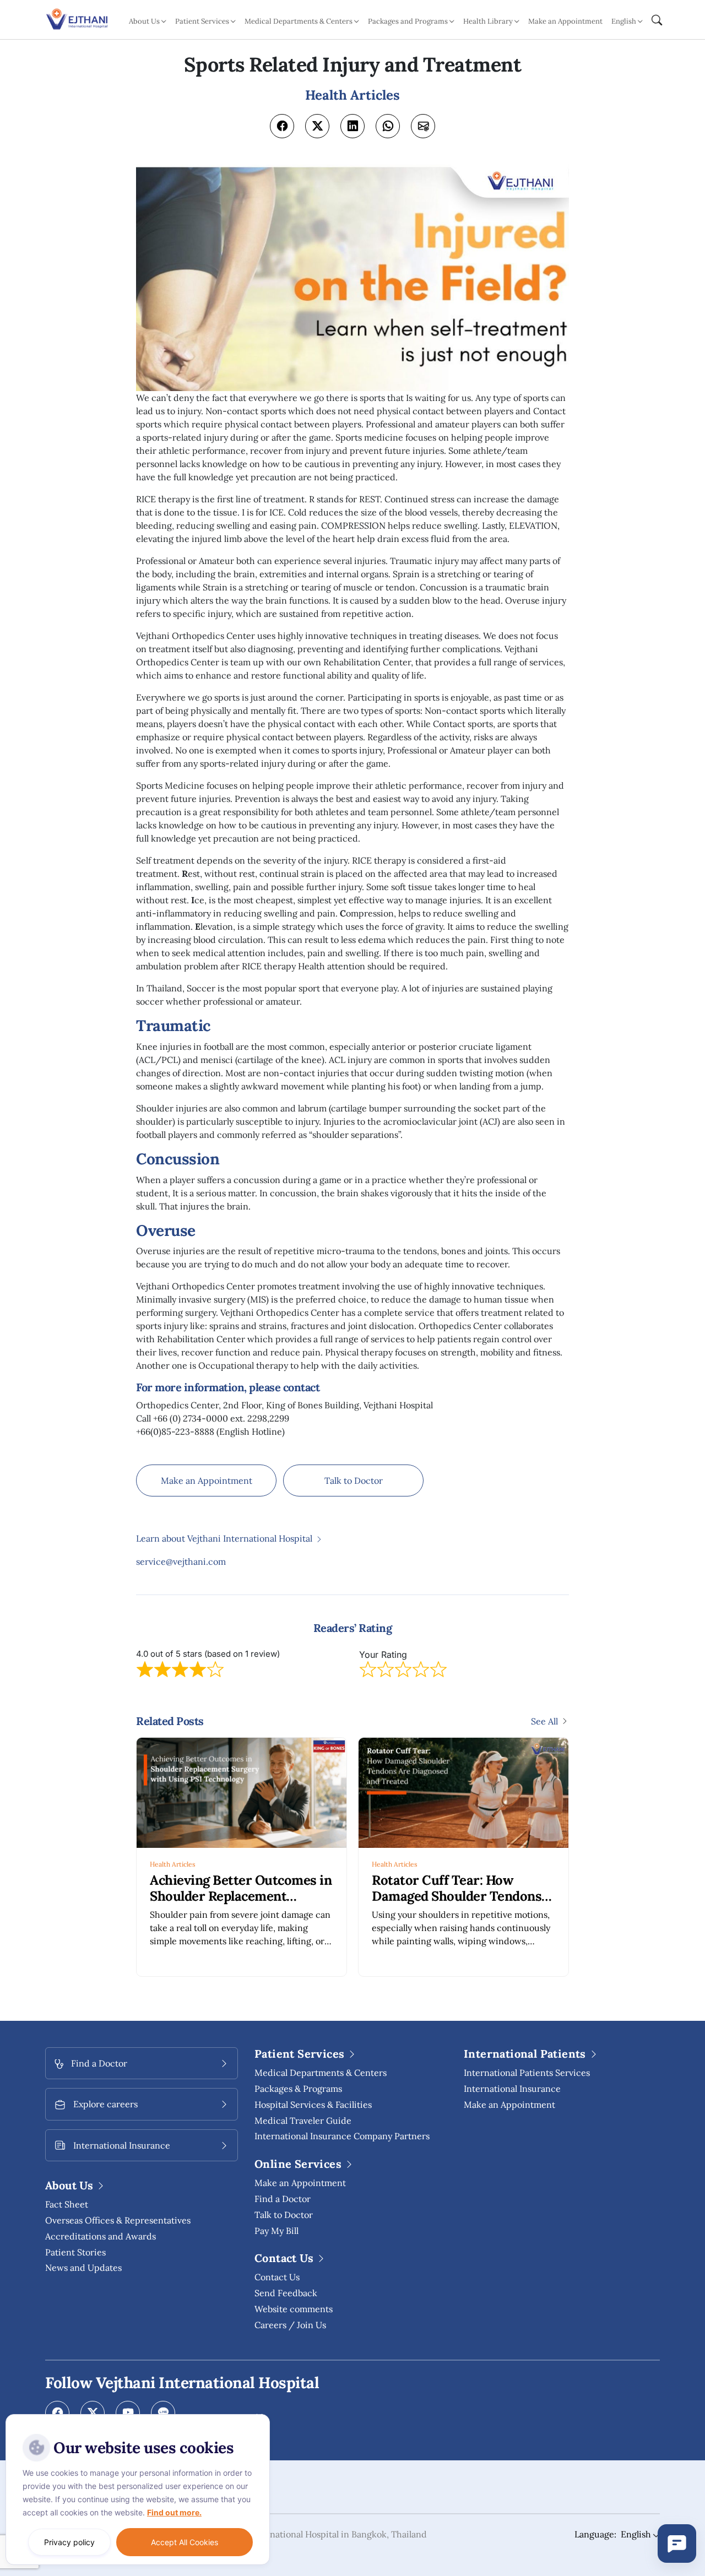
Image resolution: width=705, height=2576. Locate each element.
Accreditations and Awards (101, 2236)
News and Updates (83, 2268)
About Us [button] (144, 21)
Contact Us (277, 2277)
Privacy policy (69, 2542)
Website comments (294, 2309)
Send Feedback (286, 2293)
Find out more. (174, 2512)
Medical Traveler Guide (303, 2121)
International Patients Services (527, 2073)
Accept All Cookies (185, 2542)
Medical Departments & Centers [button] (299, 21)
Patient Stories (75, 2252)
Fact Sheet (67, 2204)
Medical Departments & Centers (321, 2073)
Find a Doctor (283, 2199)
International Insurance (512, 2089)
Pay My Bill (276, 2231)
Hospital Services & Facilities (313, 2105)
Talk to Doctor (354, 1480)
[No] (259, 2417)
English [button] (624, 21)
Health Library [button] (488, 21)
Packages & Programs (298, 2089)
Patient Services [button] (202, 21)
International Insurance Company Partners (342, 2136)
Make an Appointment (565, 21)
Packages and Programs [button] (408, 21)
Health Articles (173, 1864)
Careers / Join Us (290, 2325)
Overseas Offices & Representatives (118, 2220)
